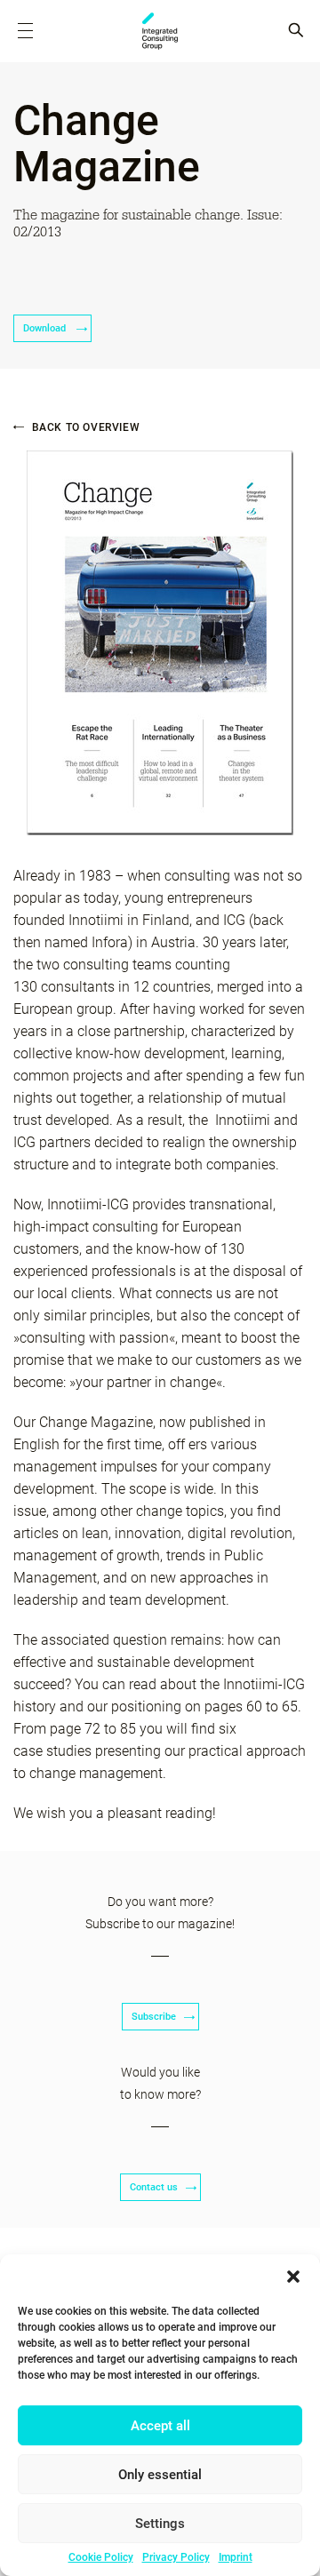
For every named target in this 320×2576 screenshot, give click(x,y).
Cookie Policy (101, 2557)
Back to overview (84, 427)
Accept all (160, 2426)
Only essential (160, 2475)
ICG (160, 31)
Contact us (154, 2187)
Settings (160, 2524)
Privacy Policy (176, 2557)
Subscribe (154, 2017)
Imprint (236, 2557)
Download (46, 328)
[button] (293, 2277)
